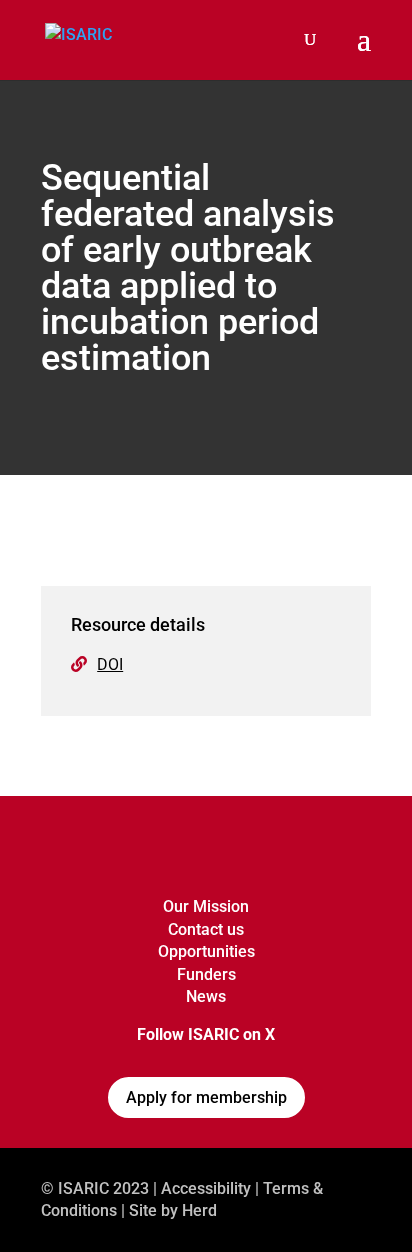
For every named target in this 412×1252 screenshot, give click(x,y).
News (206, 996)
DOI (110, 664)
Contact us (206, 929)
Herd (199, 1210)
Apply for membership (206, 1097)
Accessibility (206, 1188)
